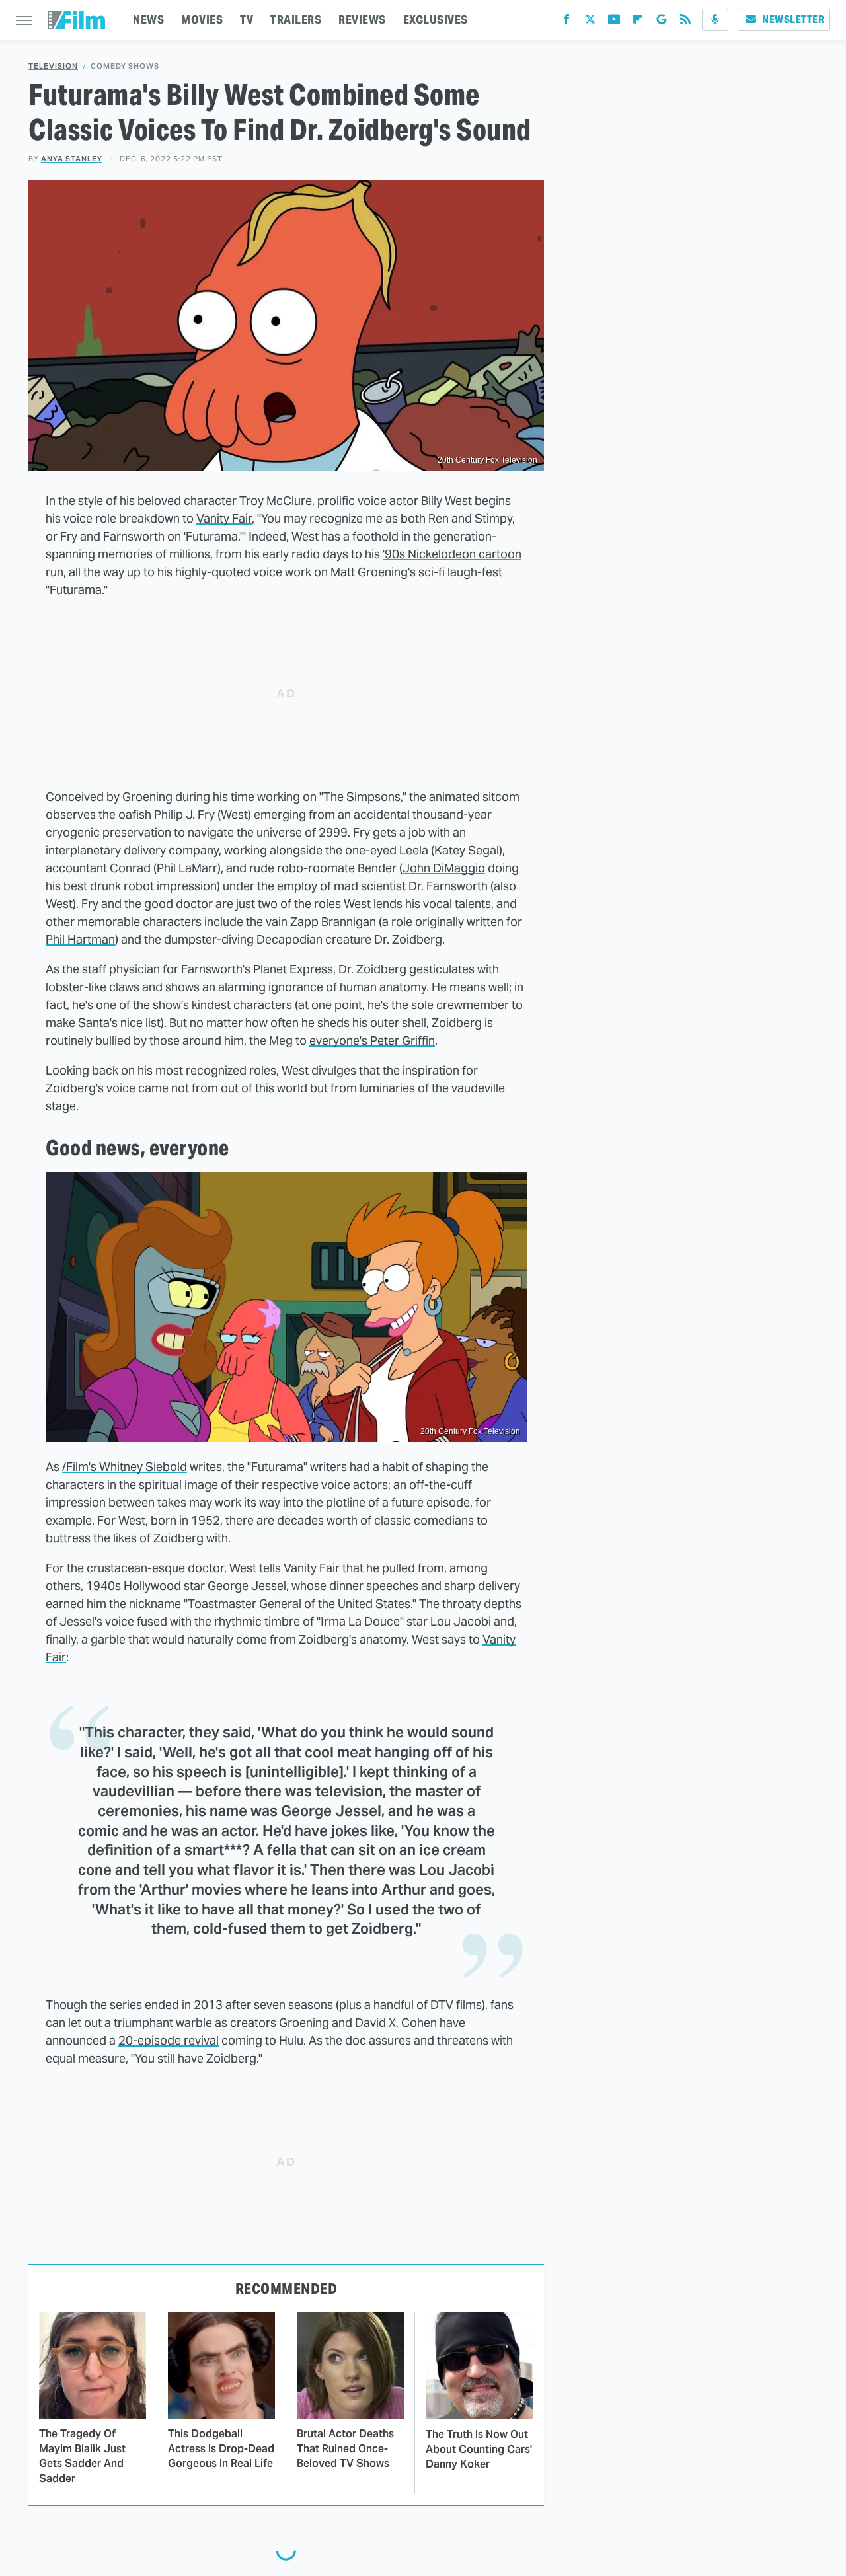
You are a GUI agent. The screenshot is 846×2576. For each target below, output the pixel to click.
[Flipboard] (638, 22)
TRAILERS (296, 19)
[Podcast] (715, 20)
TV (247, 19)
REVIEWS (362, 19)
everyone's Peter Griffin (372, 1041)
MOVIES (202, 19)
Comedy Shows (125, 66)
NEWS (148, 19)
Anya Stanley (72, 159)
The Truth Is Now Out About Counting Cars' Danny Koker (479, 2449)
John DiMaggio (444, 868)
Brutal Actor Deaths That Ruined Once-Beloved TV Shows (345, 2448)
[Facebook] (566, 22)
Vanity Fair (224, 518)
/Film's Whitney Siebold (125, 1467)
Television (53, 66)
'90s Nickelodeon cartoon (452, 554)
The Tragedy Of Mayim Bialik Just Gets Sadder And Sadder (82, 2456)
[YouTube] (614, 22)
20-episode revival (169, 2040)
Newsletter (793, 19)
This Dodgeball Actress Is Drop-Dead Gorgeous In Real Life (221, 2448)
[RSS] (685, 22)
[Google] (662, 22)
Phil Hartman (80, 939)
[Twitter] (590, 22)
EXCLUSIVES (436, 19)
